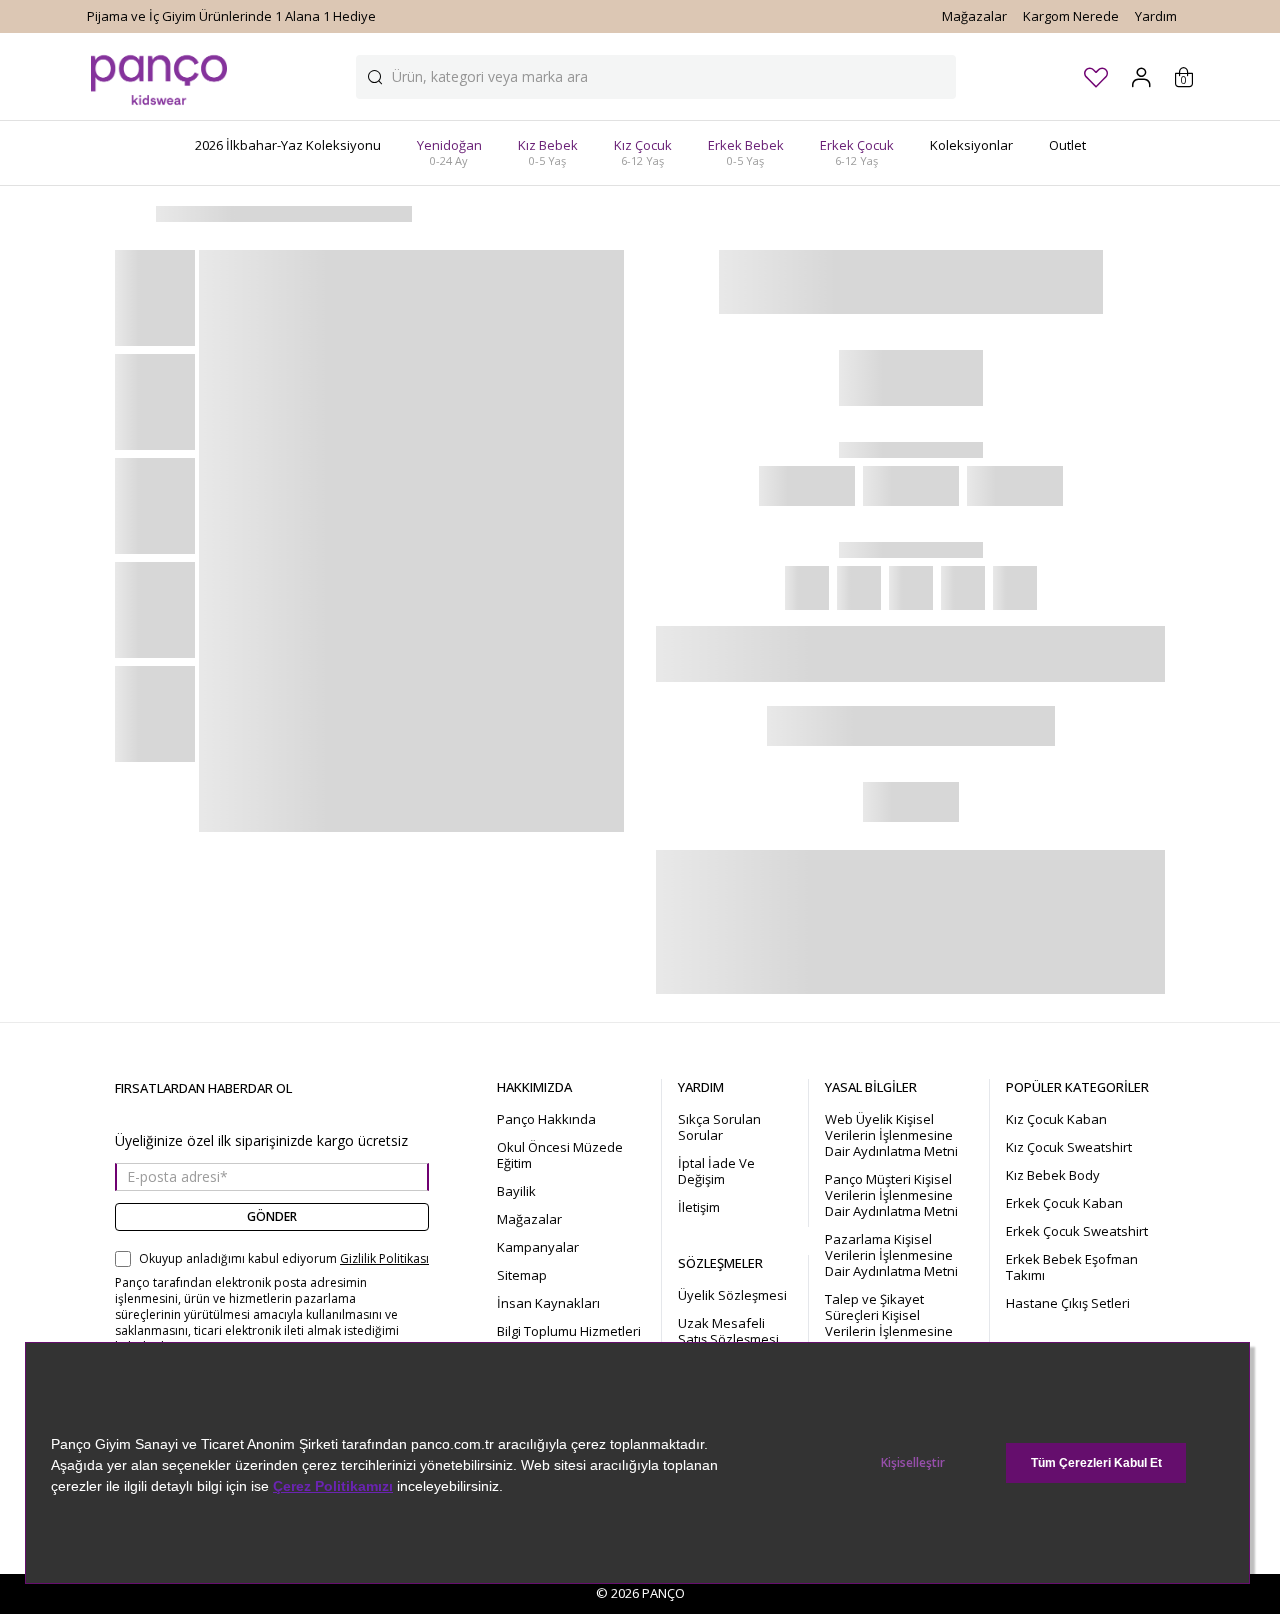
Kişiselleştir (913, 1462)
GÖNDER (272, 1216)
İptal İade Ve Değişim (716, 1171)
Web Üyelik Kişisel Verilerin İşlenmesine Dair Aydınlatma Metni (891, 1135)
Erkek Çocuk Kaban (1064, 1203)
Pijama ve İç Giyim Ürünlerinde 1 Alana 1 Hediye (231, 16)
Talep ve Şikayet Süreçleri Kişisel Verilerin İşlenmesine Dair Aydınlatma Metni (891, 1323)
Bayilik (516, 1191)
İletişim (699, 1207)
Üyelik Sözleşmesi (732, 1295)
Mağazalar (974, 16)
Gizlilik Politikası (384, 1259)
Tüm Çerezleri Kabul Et (1096, 1463)
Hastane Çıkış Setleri (1068, 1303)
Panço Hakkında (546, 1119)
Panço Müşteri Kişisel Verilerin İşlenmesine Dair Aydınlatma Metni (891, 1195)
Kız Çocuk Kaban (1056, 1119)
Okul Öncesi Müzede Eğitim (560, 1155)
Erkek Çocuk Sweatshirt (1077, 1231)
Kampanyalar (538, 1247)
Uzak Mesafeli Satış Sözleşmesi (728, 1331)
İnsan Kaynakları (548, 1303)
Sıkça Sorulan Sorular (719, 1127)
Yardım (1156, 16)
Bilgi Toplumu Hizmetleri (569, 1331)
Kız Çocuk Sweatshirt (1069, 1147)
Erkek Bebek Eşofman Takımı (1072, 1267)
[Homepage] (159, 76)
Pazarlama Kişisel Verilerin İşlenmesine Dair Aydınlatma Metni (891, 1255)
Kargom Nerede (1071, 16)
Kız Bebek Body (1053, 1175)
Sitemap (522, 1275)
